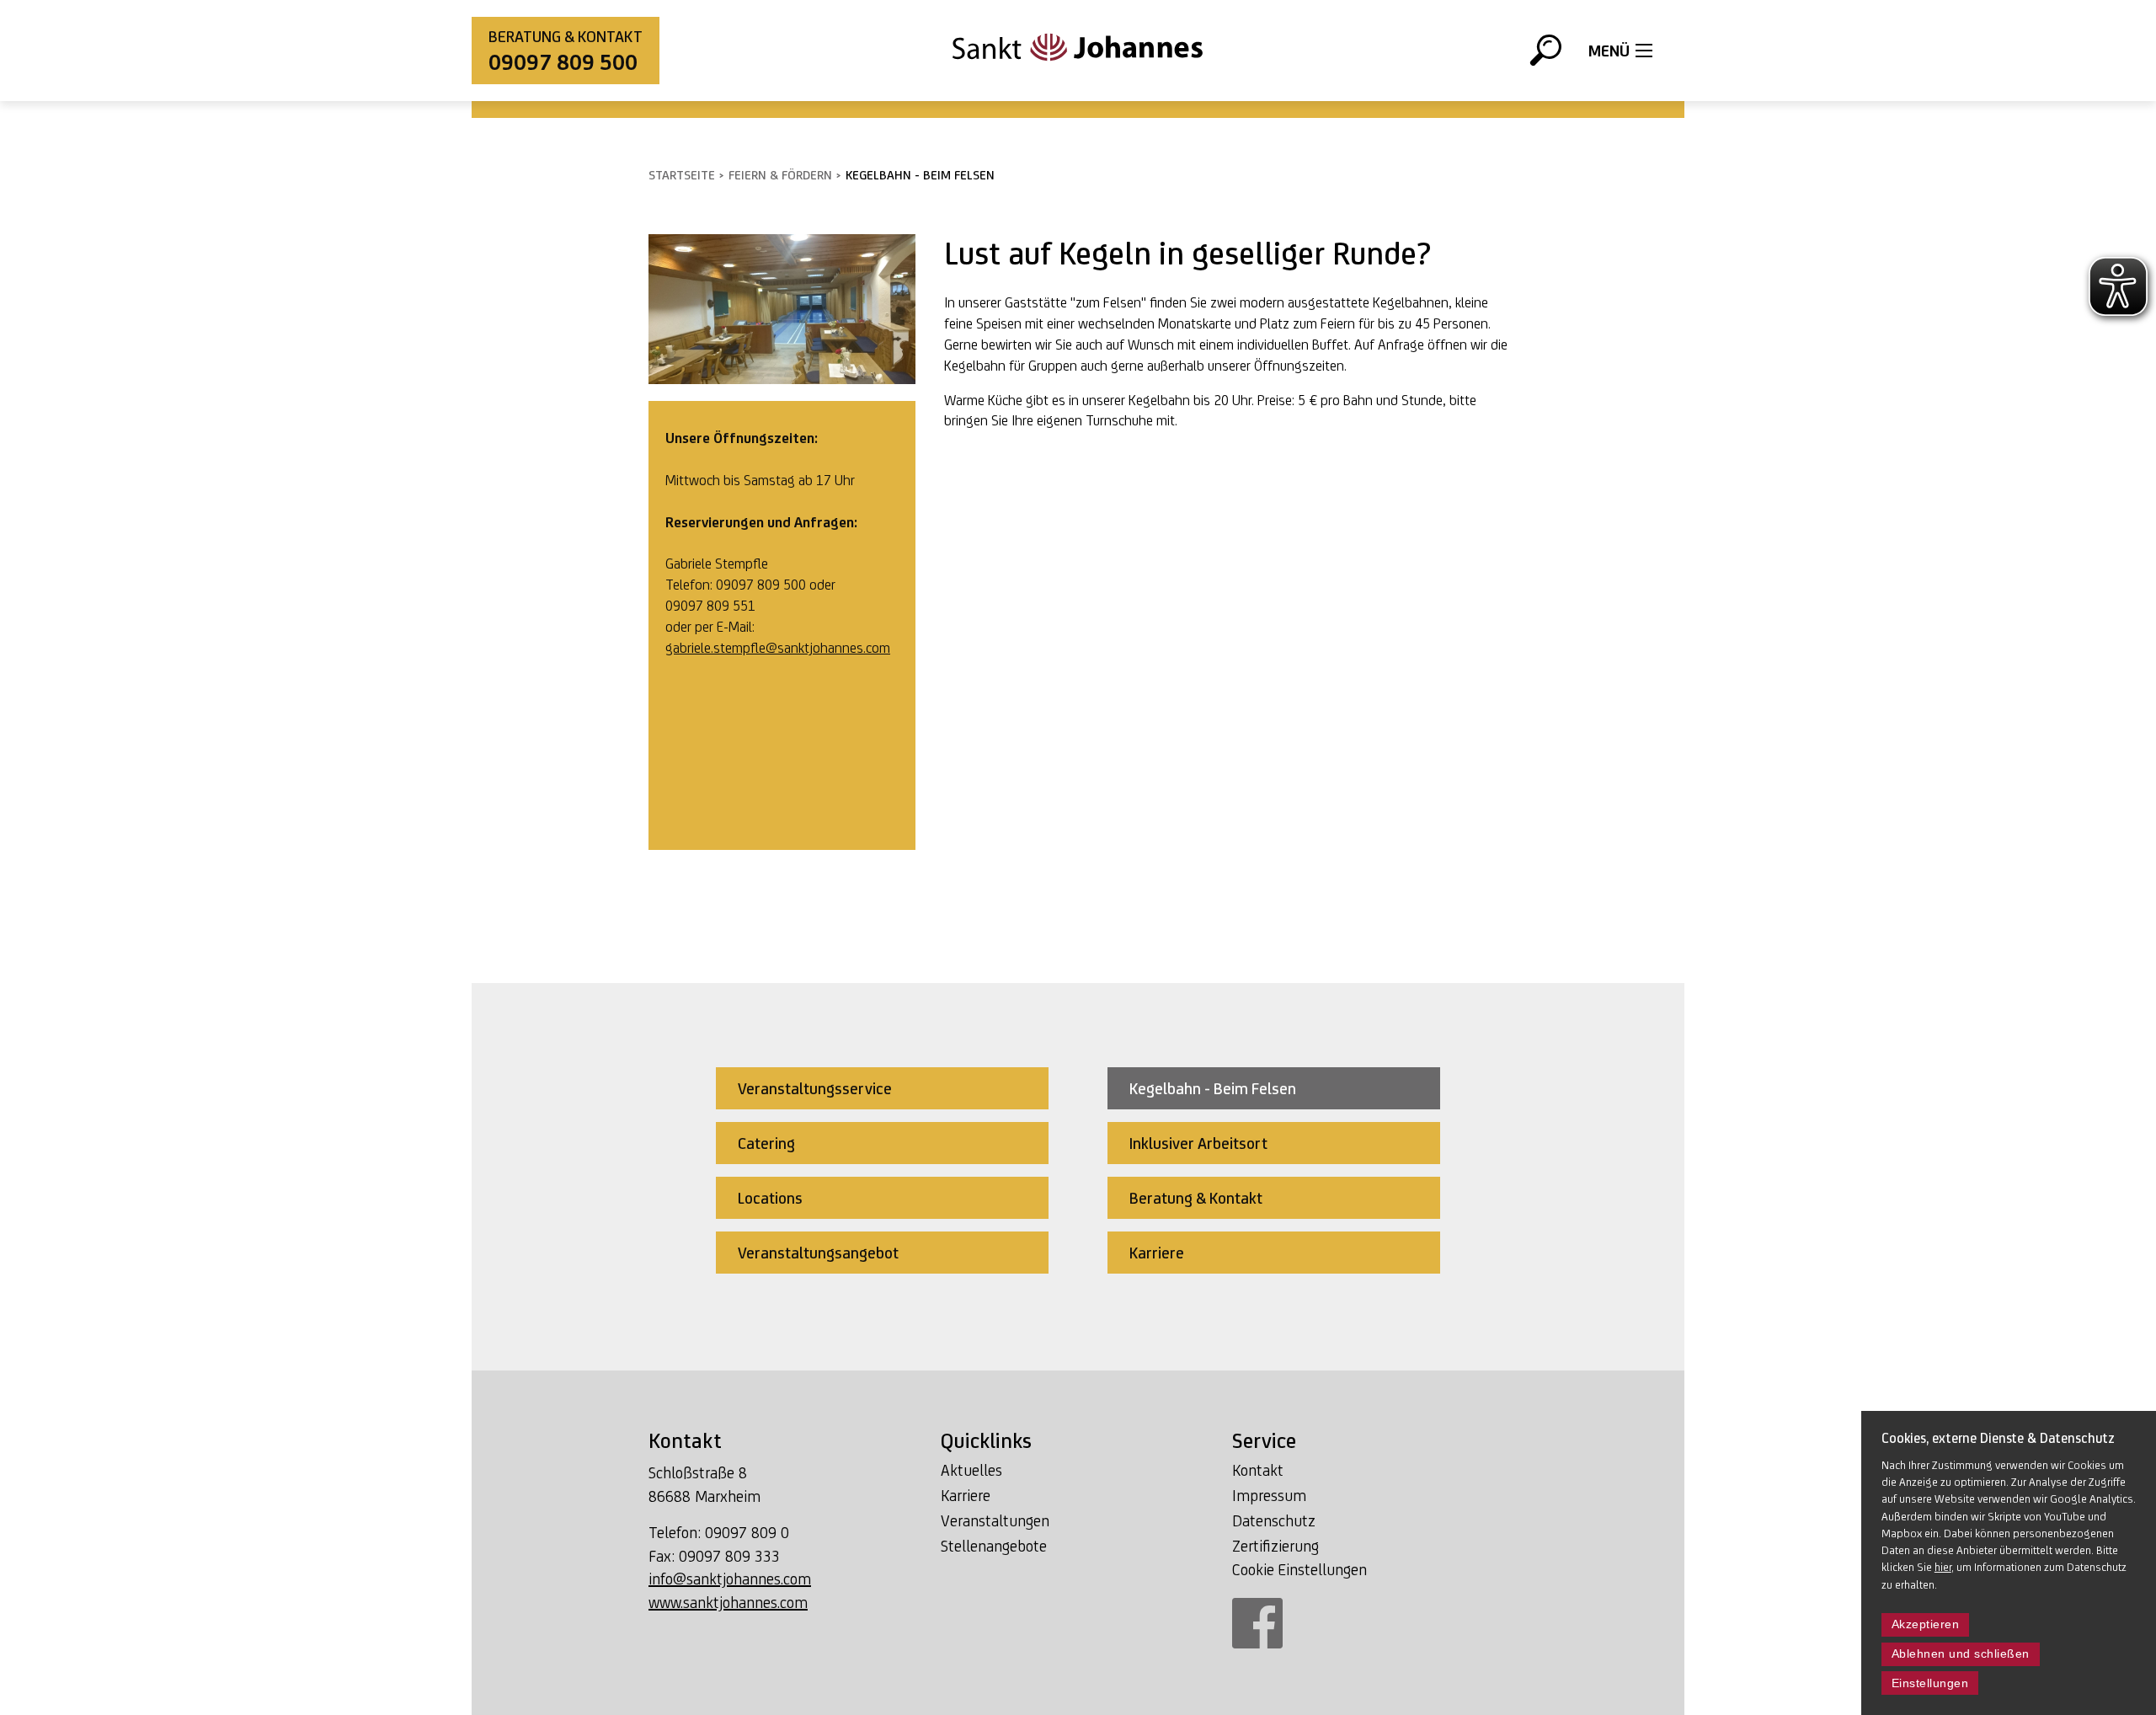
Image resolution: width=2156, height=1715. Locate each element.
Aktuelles (971, 1470)
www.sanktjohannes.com (728, 1602)
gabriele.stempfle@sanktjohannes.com (778, 648)
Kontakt (1258, 1470)
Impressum (1269, 1495)
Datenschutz (1274, 1520)
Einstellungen (1930, 1683)
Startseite (682, 175)
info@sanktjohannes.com (730, 1579)
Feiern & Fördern (780, 175)
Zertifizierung (1275, 1546)
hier (1943, 1567)
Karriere (966, 1495)
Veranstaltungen (995, 1520)
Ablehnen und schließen (1961, 1654)
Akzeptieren (1926, 1624)
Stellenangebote (994, 1546)
